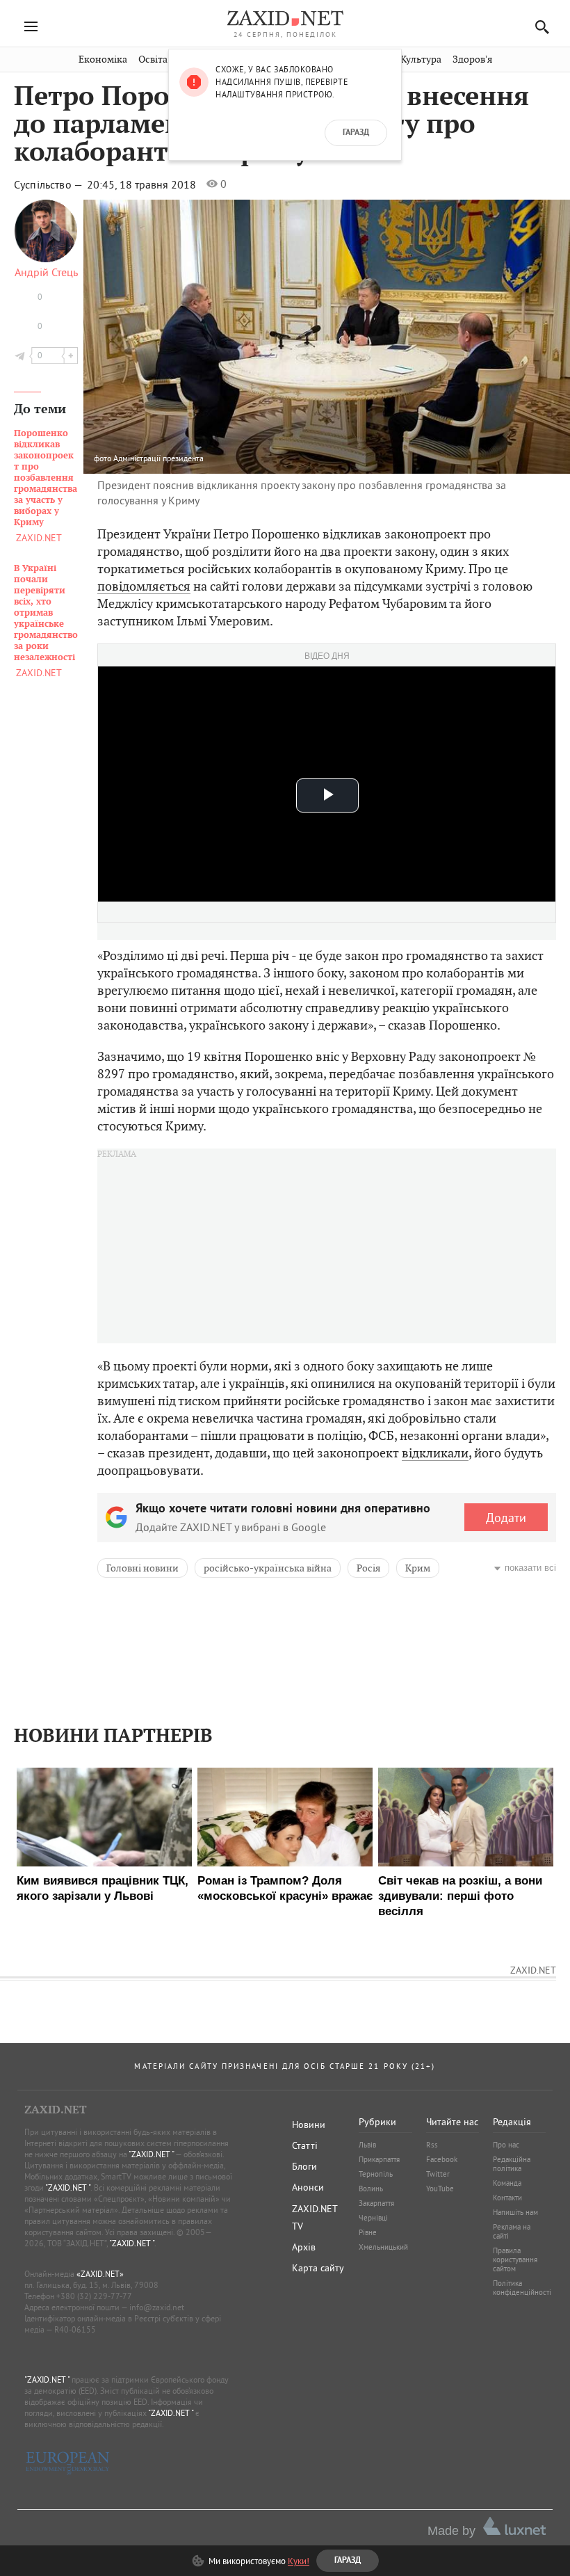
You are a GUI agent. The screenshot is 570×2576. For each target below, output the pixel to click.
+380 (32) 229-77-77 (94, 2296)
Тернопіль (376, 2174)
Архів (304, 2247)
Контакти (507, 2198)
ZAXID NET (285, 18)
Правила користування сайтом (515, 2259)
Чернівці (373, 2218)
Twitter (438, 2174)
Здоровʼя (472, 59)
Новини (309, 2125)
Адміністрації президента (158, 458)
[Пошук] (538, 27)
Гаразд (356, 133)
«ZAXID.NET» (100, 2274)
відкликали (435, 1453)
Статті (305, 2145)
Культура (421, 59)
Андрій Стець (46, 272)
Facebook (442, 2159)
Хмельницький (383, 2247)
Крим (418, 1568)
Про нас (506, 2145)
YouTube (440, 2189)
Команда (507, 2183)
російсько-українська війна (268, 1568)
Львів (367, 2145)
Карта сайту (318, 2268)
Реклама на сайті (512, 2231)
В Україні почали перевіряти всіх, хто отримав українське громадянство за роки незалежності (46, 613)
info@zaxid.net (157, 2307)
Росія (368, 1568)
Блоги (304, 2166)
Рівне (368, 2232)
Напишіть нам (515, 2212)
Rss (432, 2145)
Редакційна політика (512, 2164)
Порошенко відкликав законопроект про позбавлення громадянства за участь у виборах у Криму (46, 478)
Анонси (308, 2187)
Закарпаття (376, 2203)
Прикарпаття (379, 2159)
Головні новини (142, 1568)
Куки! (299, 2561)
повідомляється (144, 586)
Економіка (103, 59)
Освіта (153, 59)
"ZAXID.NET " (151, 2154)
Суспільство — (49, 184)
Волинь (371, 2189)
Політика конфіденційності (522, 2288)
